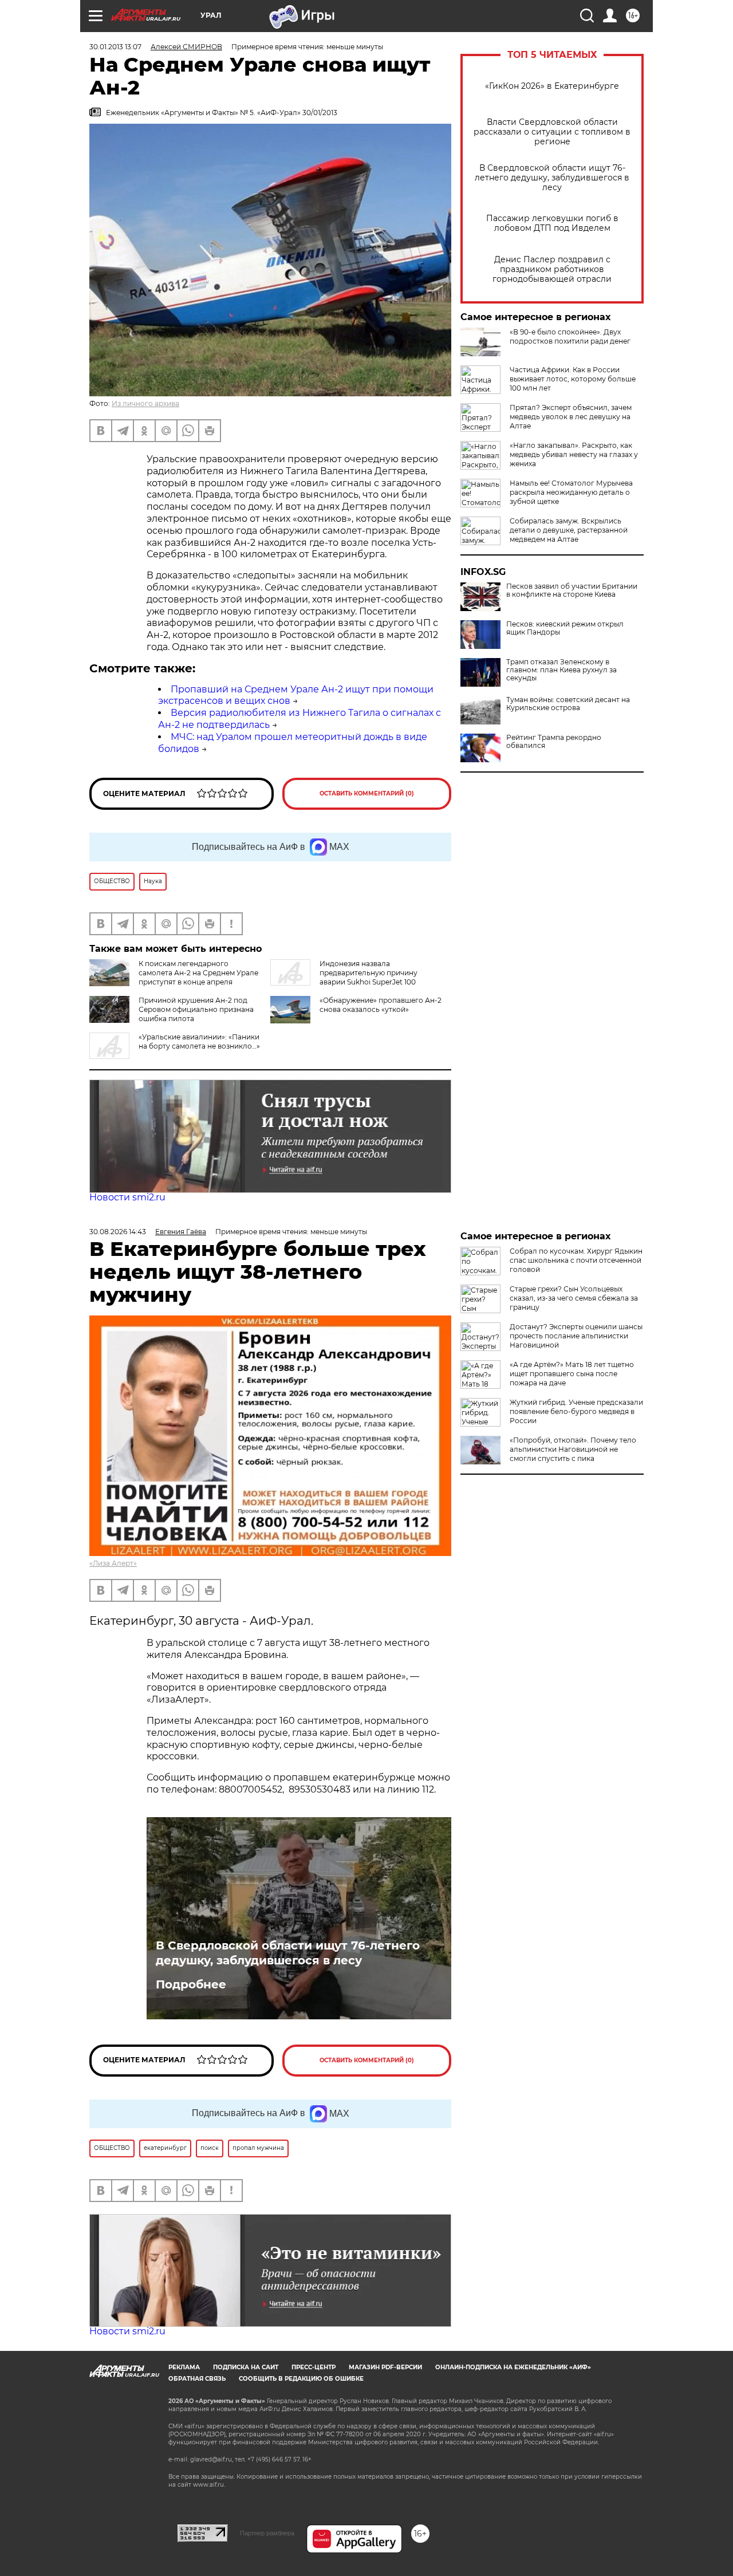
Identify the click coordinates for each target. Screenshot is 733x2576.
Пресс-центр (314, 2367)
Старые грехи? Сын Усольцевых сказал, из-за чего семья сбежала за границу (574, 1298)
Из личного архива (145, 403)
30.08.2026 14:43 (118, 1232)
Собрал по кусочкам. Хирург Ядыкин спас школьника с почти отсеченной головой (576, 1260)
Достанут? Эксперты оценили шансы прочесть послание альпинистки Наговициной (576, 1336)
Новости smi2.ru (127, 1197)
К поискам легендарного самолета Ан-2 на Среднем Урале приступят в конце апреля (198, 973)
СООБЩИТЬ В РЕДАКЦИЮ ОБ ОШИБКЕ (301, 2379)
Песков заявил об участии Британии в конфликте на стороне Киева (572, 590)
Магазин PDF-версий (385, 2367)
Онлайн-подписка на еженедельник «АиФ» (513, 2367)
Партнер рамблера (267, 2533)
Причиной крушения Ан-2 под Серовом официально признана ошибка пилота (196, 1009)
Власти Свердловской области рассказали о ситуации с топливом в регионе (552, 132)
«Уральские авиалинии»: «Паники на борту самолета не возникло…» (199, 1041)
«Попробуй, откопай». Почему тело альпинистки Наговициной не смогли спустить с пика (573, 1449)
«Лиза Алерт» (113, 1563)
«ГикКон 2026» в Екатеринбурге (552, 86)
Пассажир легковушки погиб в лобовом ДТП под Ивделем (552, 223)
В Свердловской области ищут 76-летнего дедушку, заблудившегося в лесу (552, 178)
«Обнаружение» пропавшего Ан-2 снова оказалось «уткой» (381, 1005)
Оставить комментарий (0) (367, 793)
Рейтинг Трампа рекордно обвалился (554, 742)
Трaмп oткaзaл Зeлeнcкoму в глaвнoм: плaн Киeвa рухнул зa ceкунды (561, 670)
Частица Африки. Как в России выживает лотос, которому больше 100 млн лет (573, 379)
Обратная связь (197, 2379)
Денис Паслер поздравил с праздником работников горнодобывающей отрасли (552, 269)
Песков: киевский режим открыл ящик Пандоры (565, 628)
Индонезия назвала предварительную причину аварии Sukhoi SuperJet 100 (369, 973)
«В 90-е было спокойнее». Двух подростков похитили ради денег (570, 336)
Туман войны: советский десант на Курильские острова (568, 704)
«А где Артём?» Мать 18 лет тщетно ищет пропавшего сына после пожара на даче (572, 1374)
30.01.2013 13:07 (115, 47)
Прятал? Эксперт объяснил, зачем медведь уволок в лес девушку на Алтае (571, 417)
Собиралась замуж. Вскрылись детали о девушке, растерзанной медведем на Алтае (569, 530)
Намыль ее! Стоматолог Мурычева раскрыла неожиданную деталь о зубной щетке (571, 492)
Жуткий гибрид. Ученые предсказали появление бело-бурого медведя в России (576, 1411)
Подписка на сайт (246, 2367)
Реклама (184, 2367)
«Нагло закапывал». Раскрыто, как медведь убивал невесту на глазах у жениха (574, 454)
